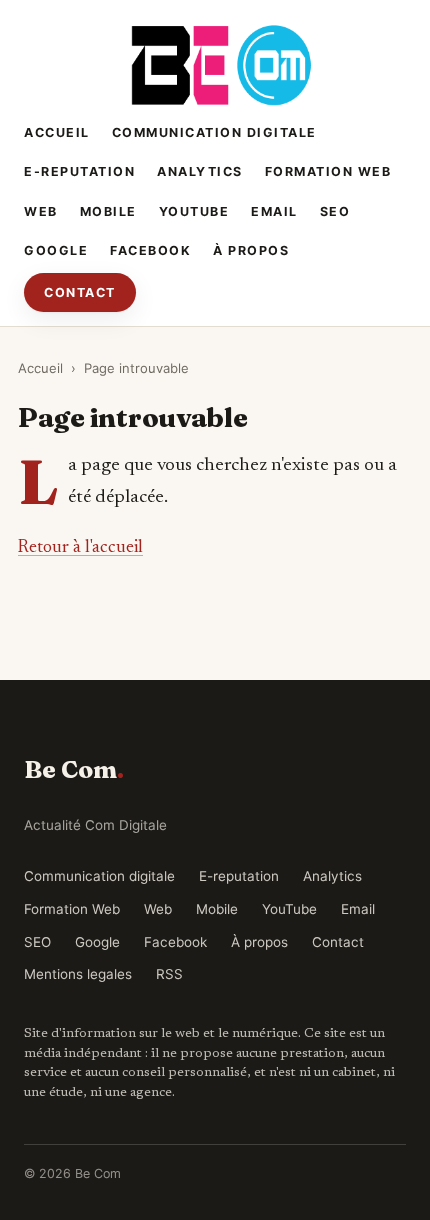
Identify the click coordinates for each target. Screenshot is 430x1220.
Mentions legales (78, 974)
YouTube (194, 211)
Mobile (108, 211)
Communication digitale (214, 132)
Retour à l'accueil (80, 548)
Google (56, 250)
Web (41, 211)
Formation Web (328, 171)
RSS (169, 974)
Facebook (150, 250)
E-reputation (79, 171)
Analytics (200, 171)
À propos (251, 250)
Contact (80, 292)
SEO (335, 211)
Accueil (57, 132)
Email (274, 211)
